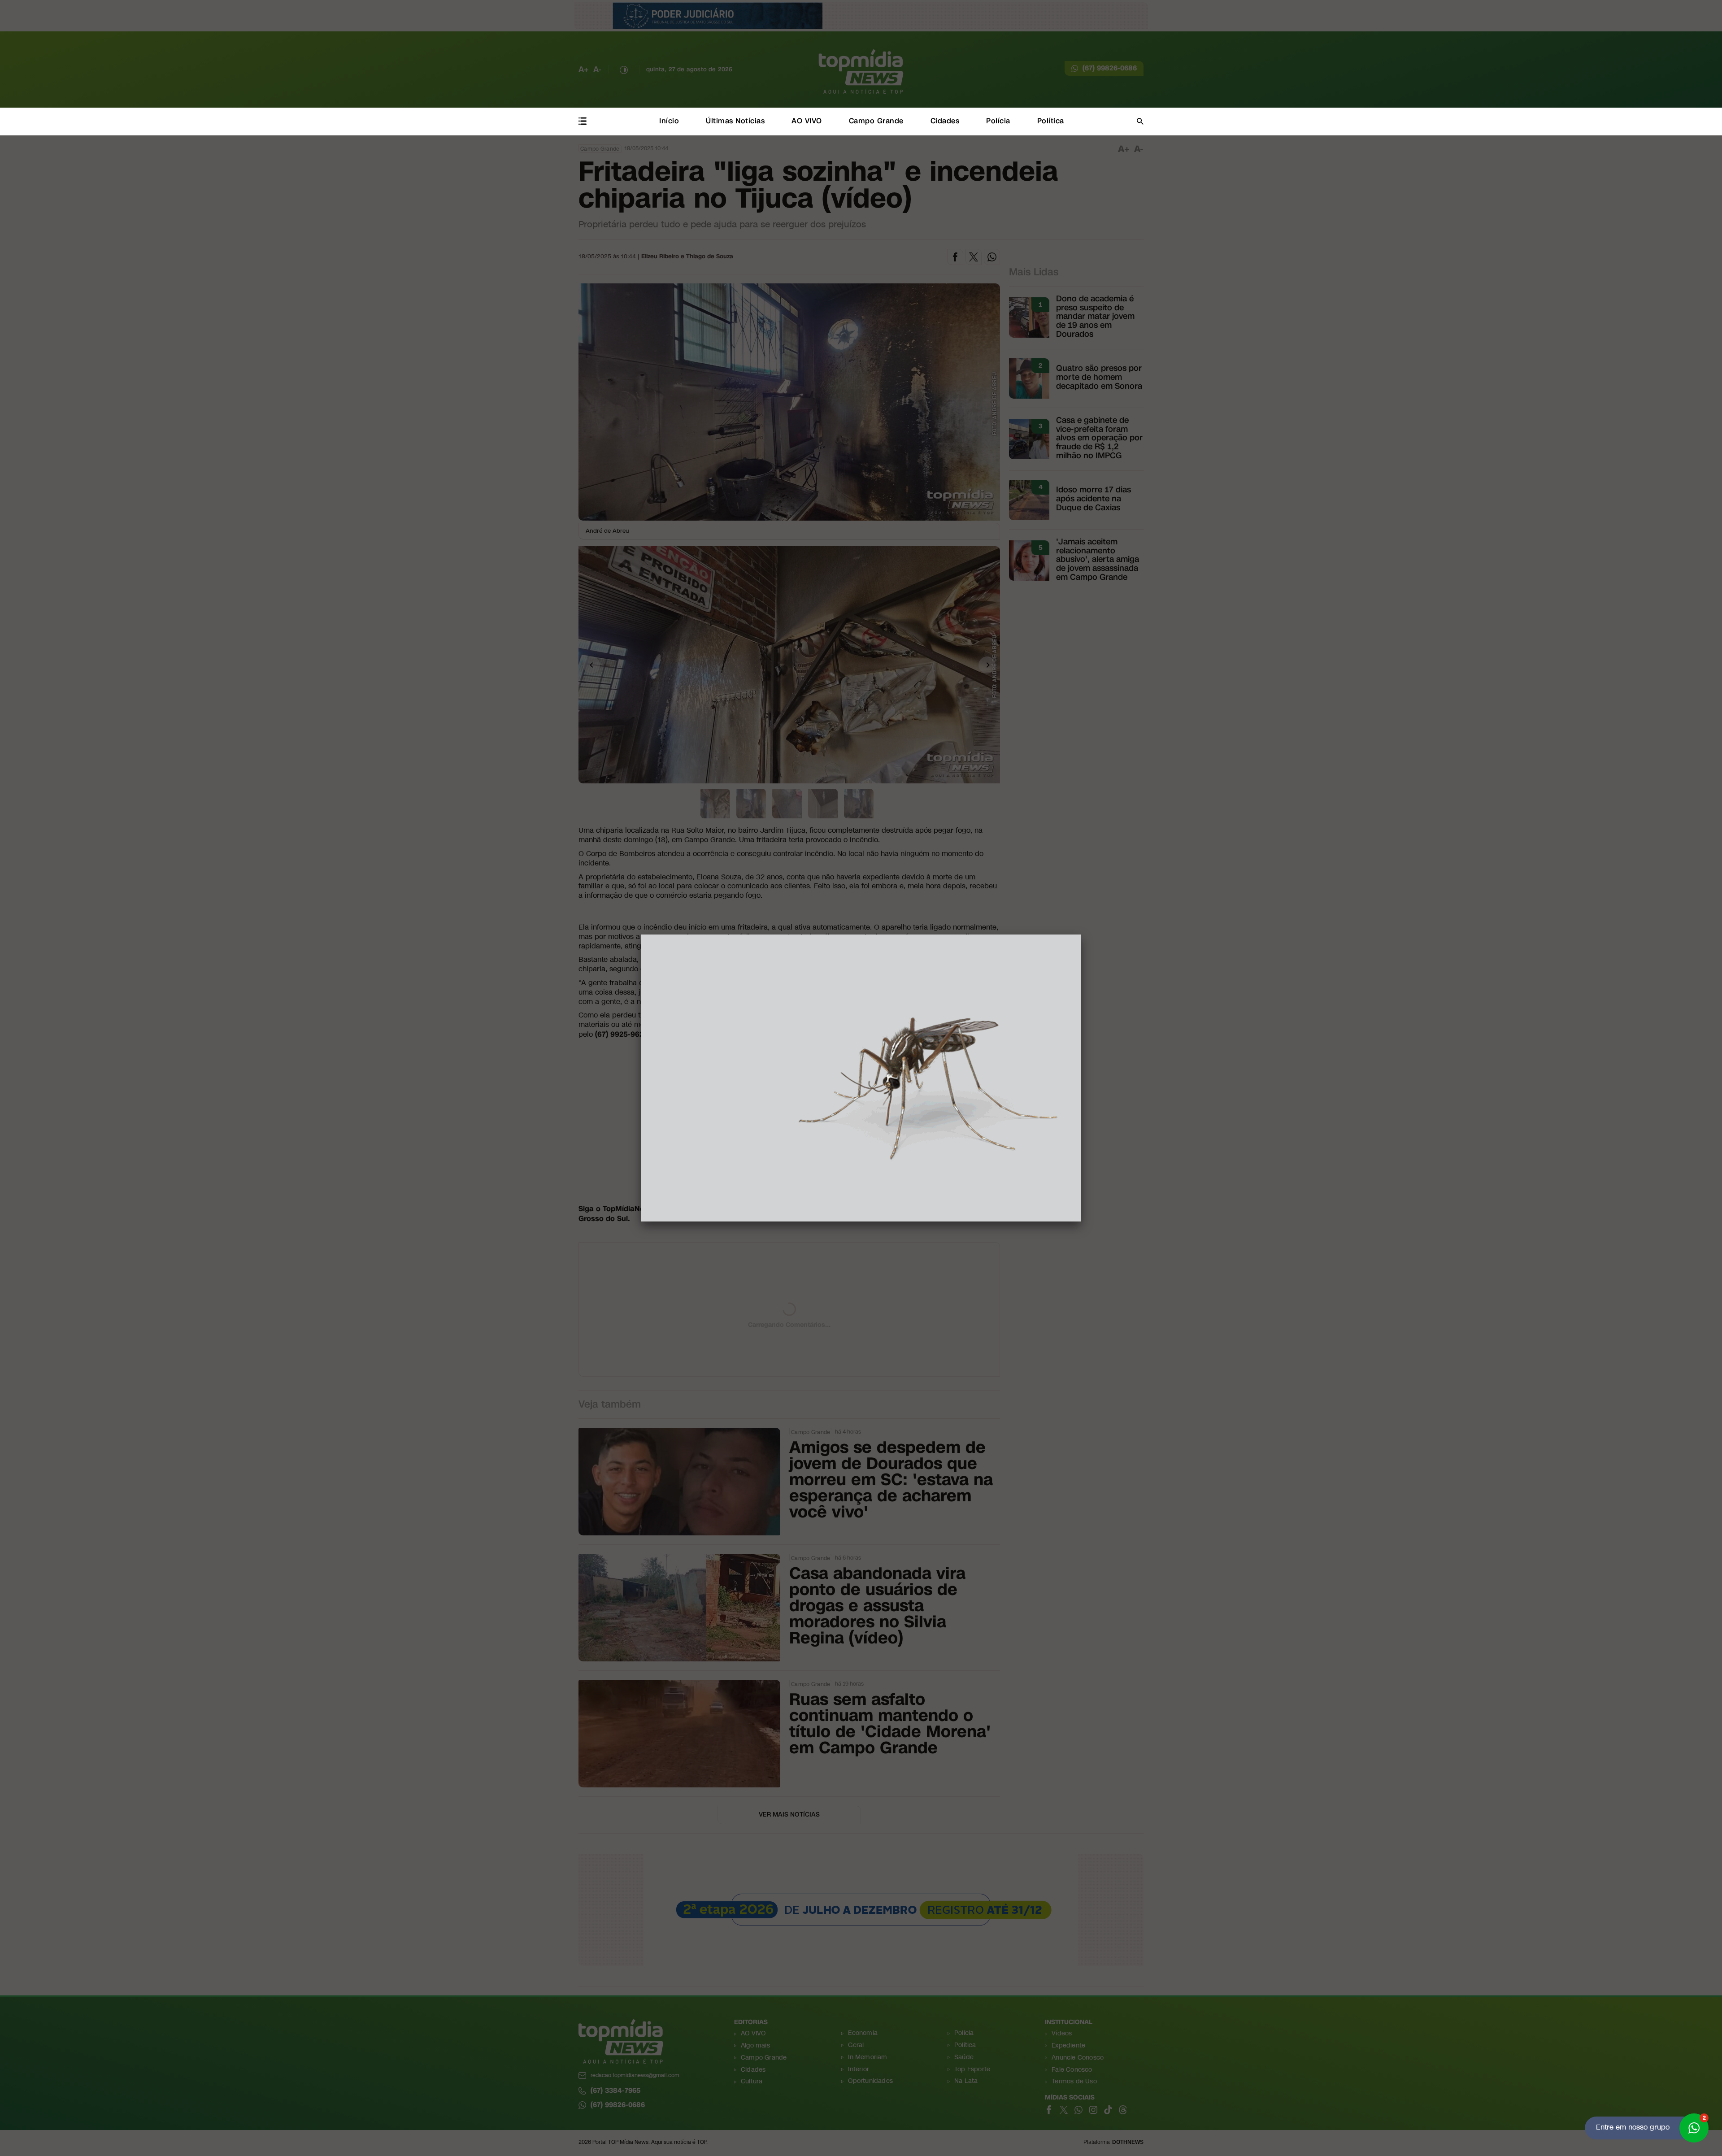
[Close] (1081, 935)
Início (669, 121)
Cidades (945, 121)
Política (1051, 121)
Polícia (998, 121)
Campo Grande (876, 121)
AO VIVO (807, 121)
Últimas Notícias (735, 121)
